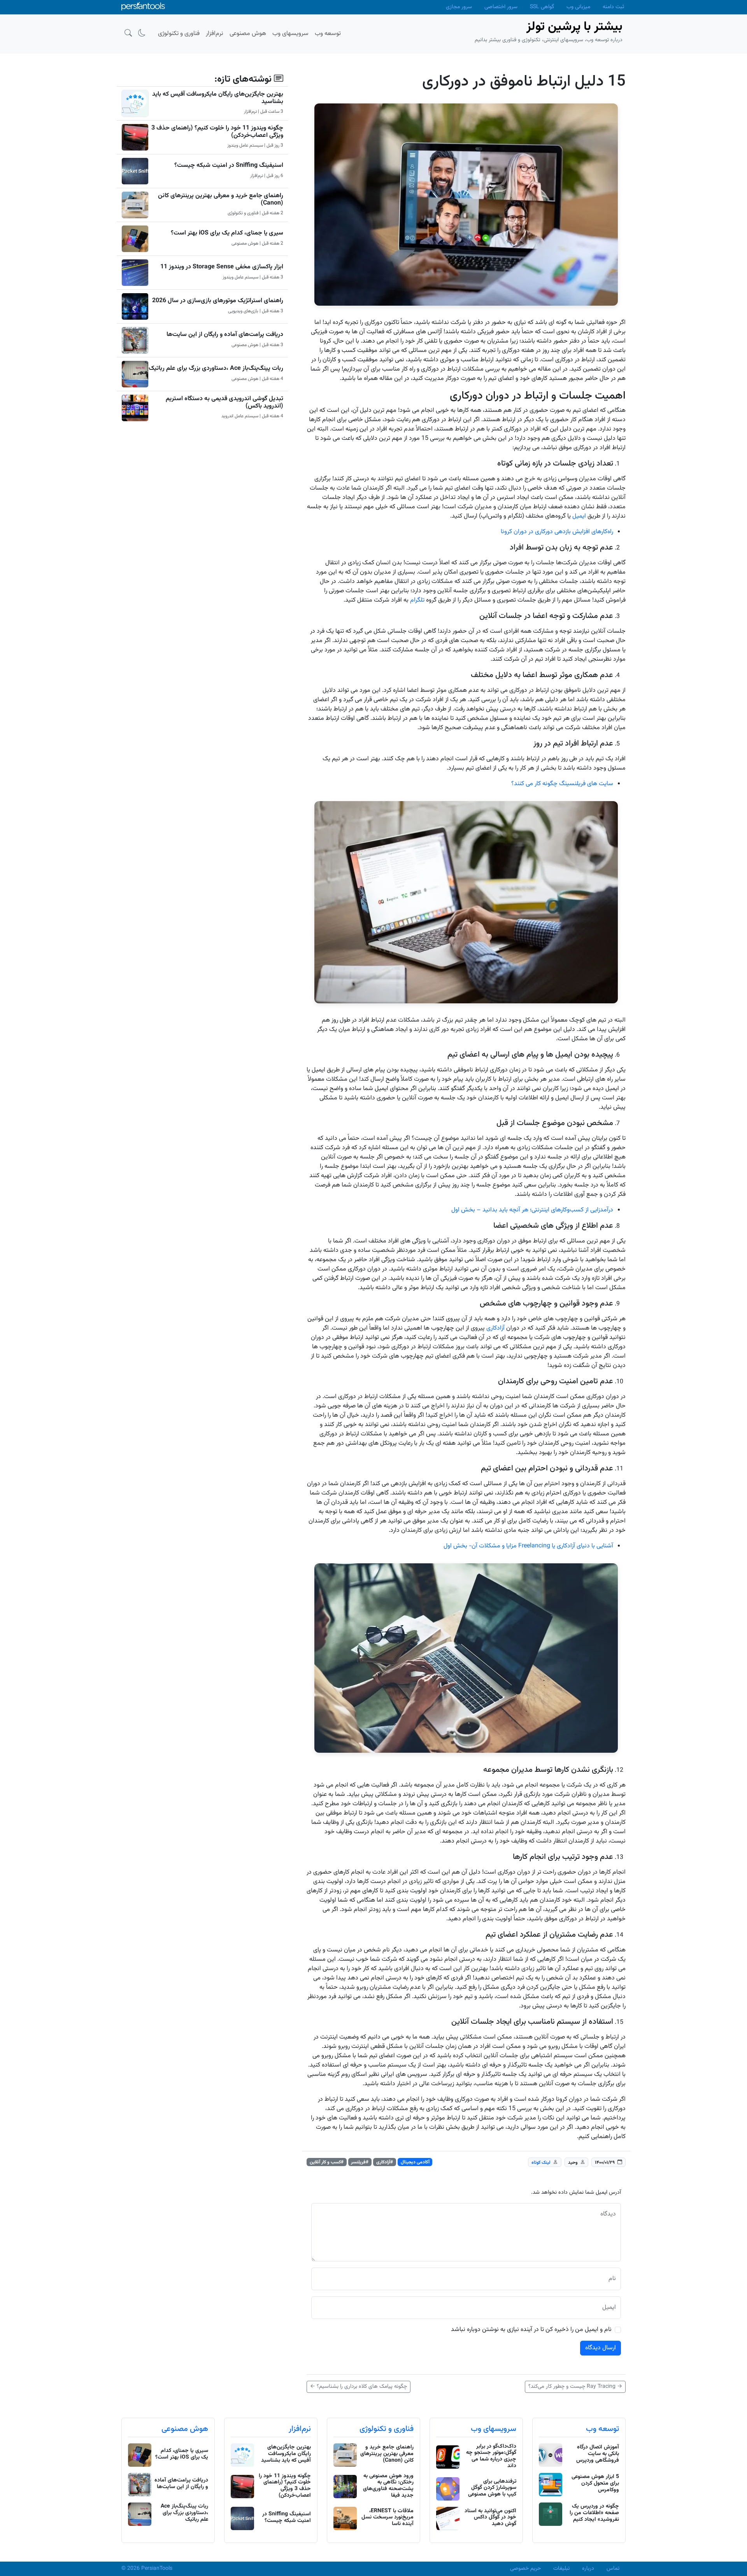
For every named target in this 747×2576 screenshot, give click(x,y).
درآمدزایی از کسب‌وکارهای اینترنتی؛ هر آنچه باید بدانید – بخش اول (532, 1210)
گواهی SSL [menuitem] (542, 7)
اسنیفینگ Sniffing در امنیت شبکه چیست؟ (229, 165)
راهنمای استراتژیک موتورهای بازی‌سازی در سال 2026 (218, 301)
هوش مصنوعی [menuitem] (248, 34)
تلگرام (417, 600)
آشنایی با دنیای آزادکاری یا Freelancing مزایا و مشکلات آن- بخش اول (528, 1546)
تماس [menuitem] (613, 2569)
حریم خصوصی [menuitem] (525, 2569)
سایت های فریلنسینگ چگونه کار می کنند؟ (562, 784)
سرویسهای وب (494, 2429)
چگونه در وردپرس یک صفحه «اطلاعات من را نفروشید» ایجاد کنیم (594, 2513)
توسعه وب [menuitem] (328, 34)
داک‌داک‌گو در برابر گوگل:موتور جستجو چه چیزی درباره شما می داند (491, 2456)
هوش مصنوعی (185, 2429)
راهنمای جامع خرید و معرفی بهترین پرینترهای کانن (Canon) (221, 199)
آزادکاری (495, 1328)
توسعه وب (602, 2429)
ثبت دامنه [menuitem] (613, 7)
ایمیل (579, 516)
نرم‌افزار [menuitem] (215, 34)
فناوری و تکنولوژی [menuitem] (179, 34)
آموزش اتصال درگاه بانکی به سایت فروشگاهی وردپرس (598, 2454)
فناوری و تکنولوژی (387, 2429)
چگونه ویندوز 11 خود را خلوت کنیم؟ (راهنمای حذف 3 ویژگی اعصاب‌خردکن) (217, 132)
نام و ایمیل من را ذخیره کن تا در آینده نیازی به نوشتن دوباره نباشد (531, 2330)
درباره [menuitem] (588, 2569)
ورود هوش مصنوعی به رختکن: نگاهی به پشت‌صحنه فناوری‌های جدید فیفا (388, 2486)
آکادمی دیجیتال (415, 2162)
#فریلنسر (360, 2162)
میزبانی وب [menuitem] (578, 7)
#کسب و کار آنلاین (327, 2162)
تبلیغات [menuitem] (561, 2569)
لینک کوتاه (541, 2162)
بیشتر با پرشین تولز (574, 27)
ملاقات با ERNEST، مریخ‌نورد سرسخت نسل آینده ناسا (388, 2518)
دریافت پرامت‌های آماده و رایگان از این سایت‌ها (225, 335)
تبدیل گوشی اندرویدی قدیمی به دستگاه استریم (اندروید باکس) (224, 402)
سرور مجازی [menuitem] (459, 7)
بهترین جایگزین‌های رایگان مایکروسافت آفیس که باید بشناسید (218, 98)
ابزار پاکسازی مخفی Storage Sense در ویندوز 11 (222, 267)
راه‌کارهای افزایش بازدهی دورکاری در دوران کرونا (557, 532)
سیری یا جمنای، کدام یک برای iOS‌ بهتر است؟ (227, 233)
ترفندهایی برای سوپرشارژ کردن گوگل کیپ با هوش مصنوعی (492, 2488)
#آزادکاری (385, 2162)
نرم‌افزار (300, 2429)
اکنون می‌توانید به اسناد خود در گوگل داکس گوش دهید (490, 2518)
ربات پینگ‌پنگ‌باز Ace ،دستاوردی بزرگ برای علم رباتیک (216, 368)
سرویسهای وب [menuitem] (290, 34)
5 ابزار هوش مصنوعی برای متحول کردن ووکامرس (595, 2483)
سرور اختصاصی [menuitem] (501, 7)
